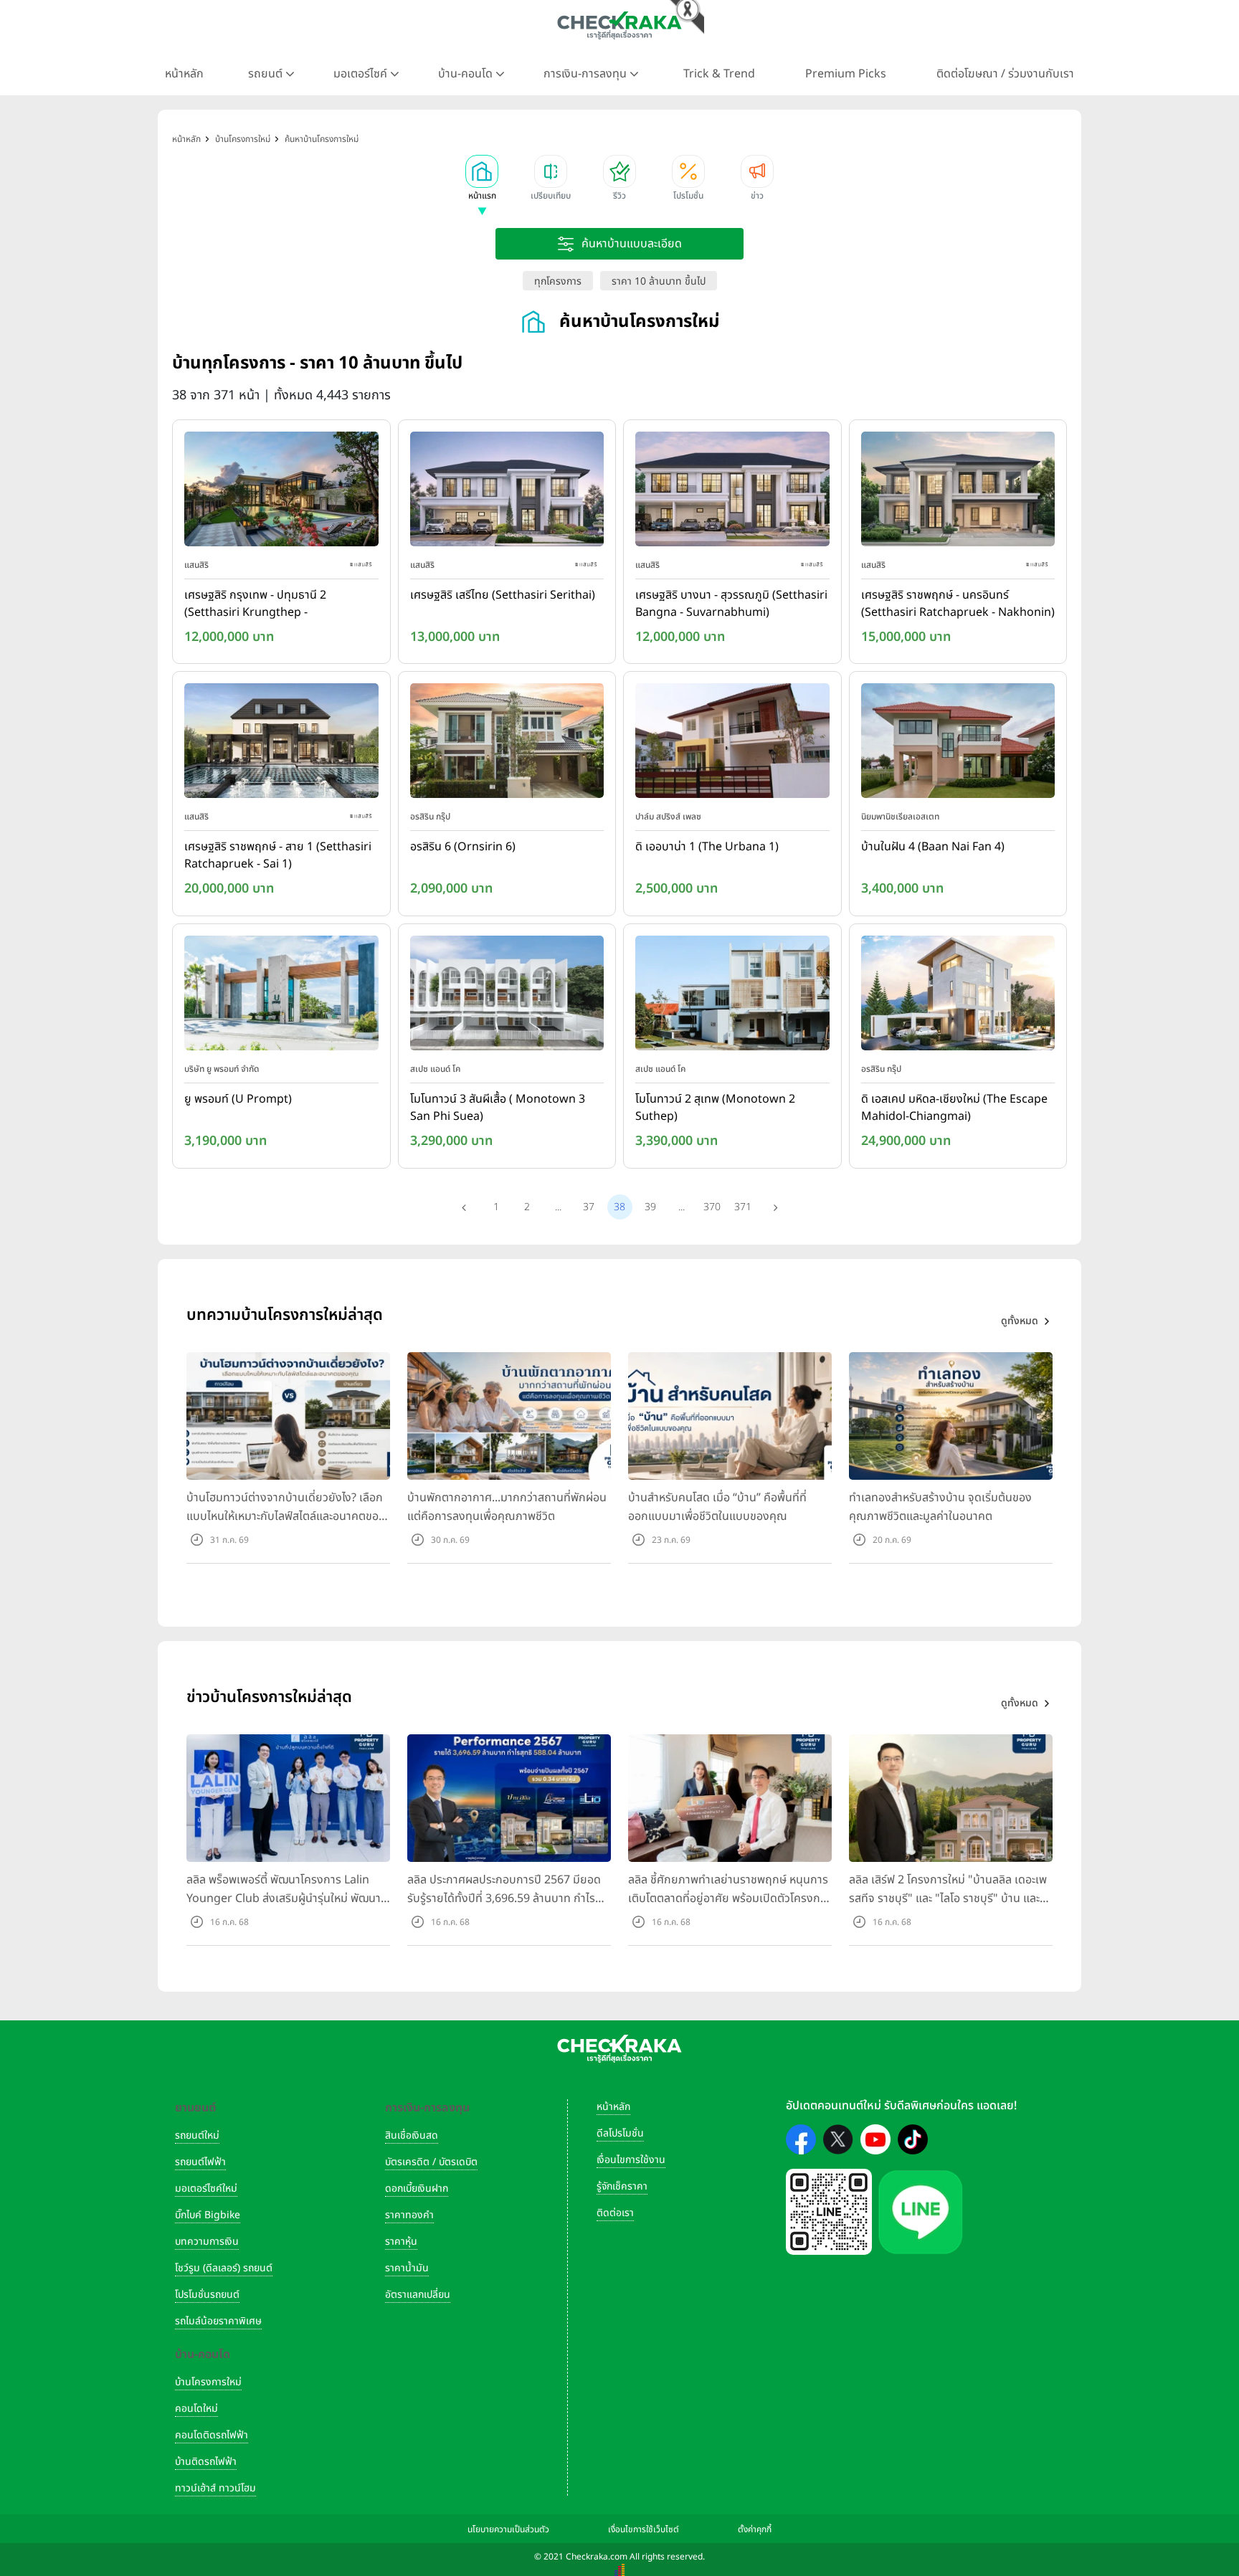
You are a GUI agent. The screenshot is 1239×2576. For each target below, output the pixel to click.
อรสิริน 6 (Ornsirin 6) (463, 847)
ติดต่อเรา (615, 2213)
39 (650, 1207)
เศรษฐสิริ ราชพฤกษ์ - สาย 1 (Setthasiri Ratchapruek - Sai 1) (278, 855)
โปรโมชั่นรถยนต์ (207, 2295)
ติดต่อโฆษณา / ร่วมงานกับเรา (1005, 74)
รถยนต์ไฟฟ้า (200, 2162)
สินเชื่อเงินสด (412, 2135)
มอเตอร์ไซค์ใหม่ (206, 2188)
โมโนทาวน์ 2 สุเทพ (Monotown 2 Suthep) (715, 1108)
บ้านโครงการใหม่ (208, 2382)
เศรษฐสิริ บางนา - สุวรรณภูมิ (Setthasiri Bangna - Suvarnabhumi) (731, 604)
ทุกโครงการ (558, 281)
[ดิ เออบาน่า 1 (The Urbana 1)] (732, 744)
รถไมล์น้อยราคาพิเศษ (218, 2321)
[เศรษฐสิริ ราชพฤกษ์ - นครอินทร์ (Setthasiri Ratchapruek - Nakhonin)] (958, 492)
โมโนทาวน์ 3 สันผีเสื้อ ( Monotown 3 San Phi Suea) (498, 1108)
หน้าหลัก (184, 74)
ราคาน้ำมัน (407, 2268)
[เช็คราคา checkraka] (619, 25)
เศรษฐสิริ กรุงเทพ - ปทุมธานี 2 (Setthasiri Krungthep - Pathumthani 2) (255, 604)
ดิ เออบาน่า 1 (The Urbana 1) (707, 847)
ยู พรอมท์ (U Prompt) (238, 1099)
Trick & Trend (719, 74)
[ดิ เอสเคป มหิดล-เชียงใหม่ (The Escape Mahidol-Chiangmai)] (958, 996)
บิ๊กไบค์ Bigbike (208, 2215)
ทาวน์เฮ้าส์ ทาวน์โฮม (215, 2488)
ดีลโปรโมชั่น (620, 2133)
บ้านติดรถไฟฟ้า (206, 2462)
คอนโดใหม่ (196, 2409)
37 (589, 1207)
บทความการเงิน (207, 2242)
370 (712, 1207)
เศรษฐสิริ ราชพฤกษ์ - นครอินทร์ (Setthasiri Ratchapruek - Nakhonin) (958, 604)
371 (743, 1207)
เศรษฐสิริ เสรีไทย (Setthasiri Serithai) (503, 595)
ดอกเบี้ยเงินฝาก (417, 2188)
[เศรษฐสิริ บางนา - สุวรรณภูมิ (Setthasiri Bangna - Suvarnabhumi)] (732, 492)
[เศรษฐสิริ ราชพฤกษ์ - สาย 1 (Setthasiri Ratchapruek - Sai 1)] (281, 744)
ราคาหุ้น (401, 2242)
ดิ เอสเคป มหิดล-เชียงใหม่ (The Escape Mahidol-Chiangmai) (954, 1108)
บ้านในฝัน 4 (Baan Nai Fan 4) (933, 847)
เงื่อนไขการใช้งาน (631, 2160)
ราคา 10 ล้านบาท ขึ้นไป (659, 281)
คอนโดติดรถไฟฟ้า (212, 2435)
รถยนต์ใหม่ (197, 2135)
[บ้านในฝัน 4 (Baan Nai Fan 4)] (958, 744)
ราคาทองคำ (409, 2215)
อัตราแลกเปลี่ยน (418, 2295)
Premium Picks (846, 74)
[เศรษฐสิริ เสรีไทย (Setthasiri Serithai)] (507, 492)
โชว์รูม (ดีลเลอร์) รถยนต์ (224, 2268)
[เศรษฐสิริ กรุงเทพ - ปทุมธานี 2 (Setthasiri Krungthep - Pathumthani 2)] (281, 492)
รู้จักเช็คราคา (622, 2186)
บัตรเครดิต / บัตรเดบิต (431, 2162)
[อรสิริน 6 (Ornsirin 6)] (507, 744)
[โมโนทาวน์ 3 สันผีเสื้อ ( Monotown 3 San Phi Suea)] (507, 996)
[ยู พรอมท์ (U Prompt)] (281, 996)
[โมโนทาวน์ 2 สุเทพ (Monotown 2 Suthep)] (732, 996)
